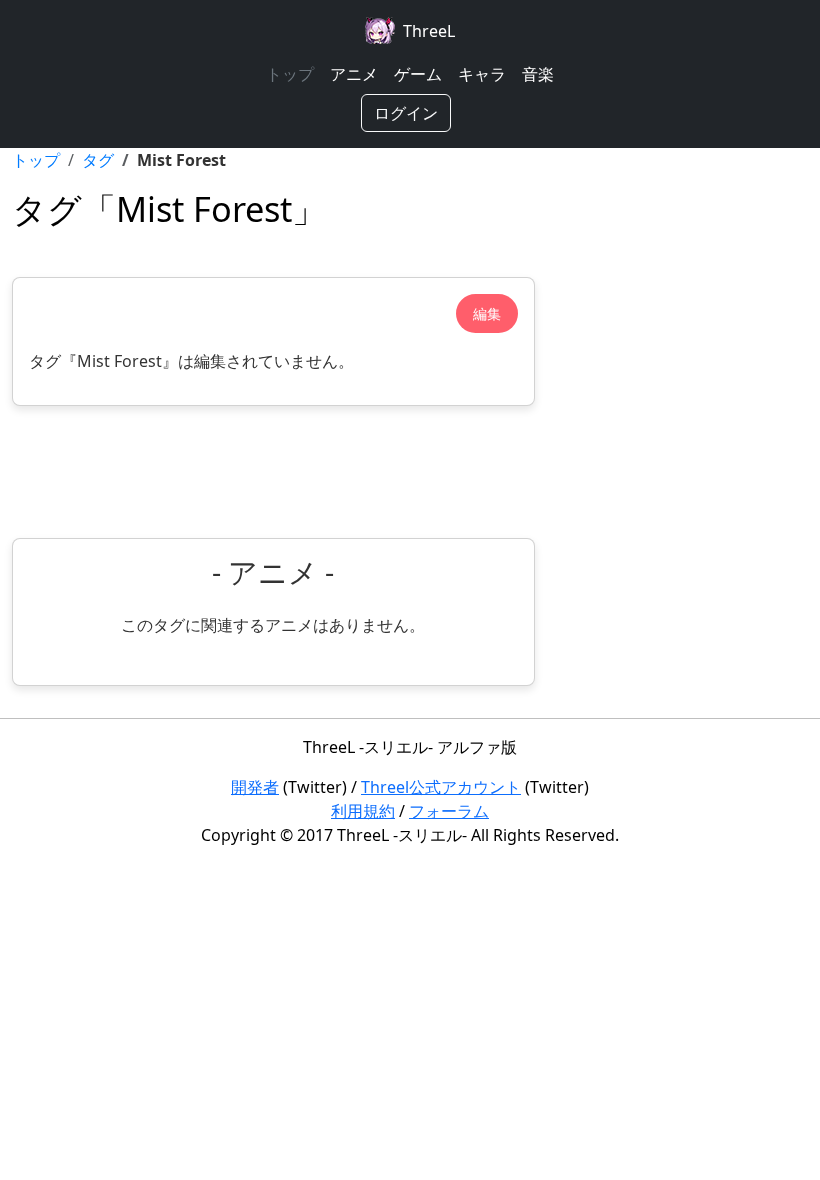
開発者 (255, 787)
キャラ (482, 74)
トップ (290, 74)
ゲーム (418, 74)
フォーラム (449, 811)
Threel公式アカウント (441, 787)
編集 (487, 313)
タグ (98, 160)
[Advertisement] (273, 472)
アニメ (354, 74)
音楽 (538, 74)
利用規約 (363, 811)
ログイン (406, 113)
